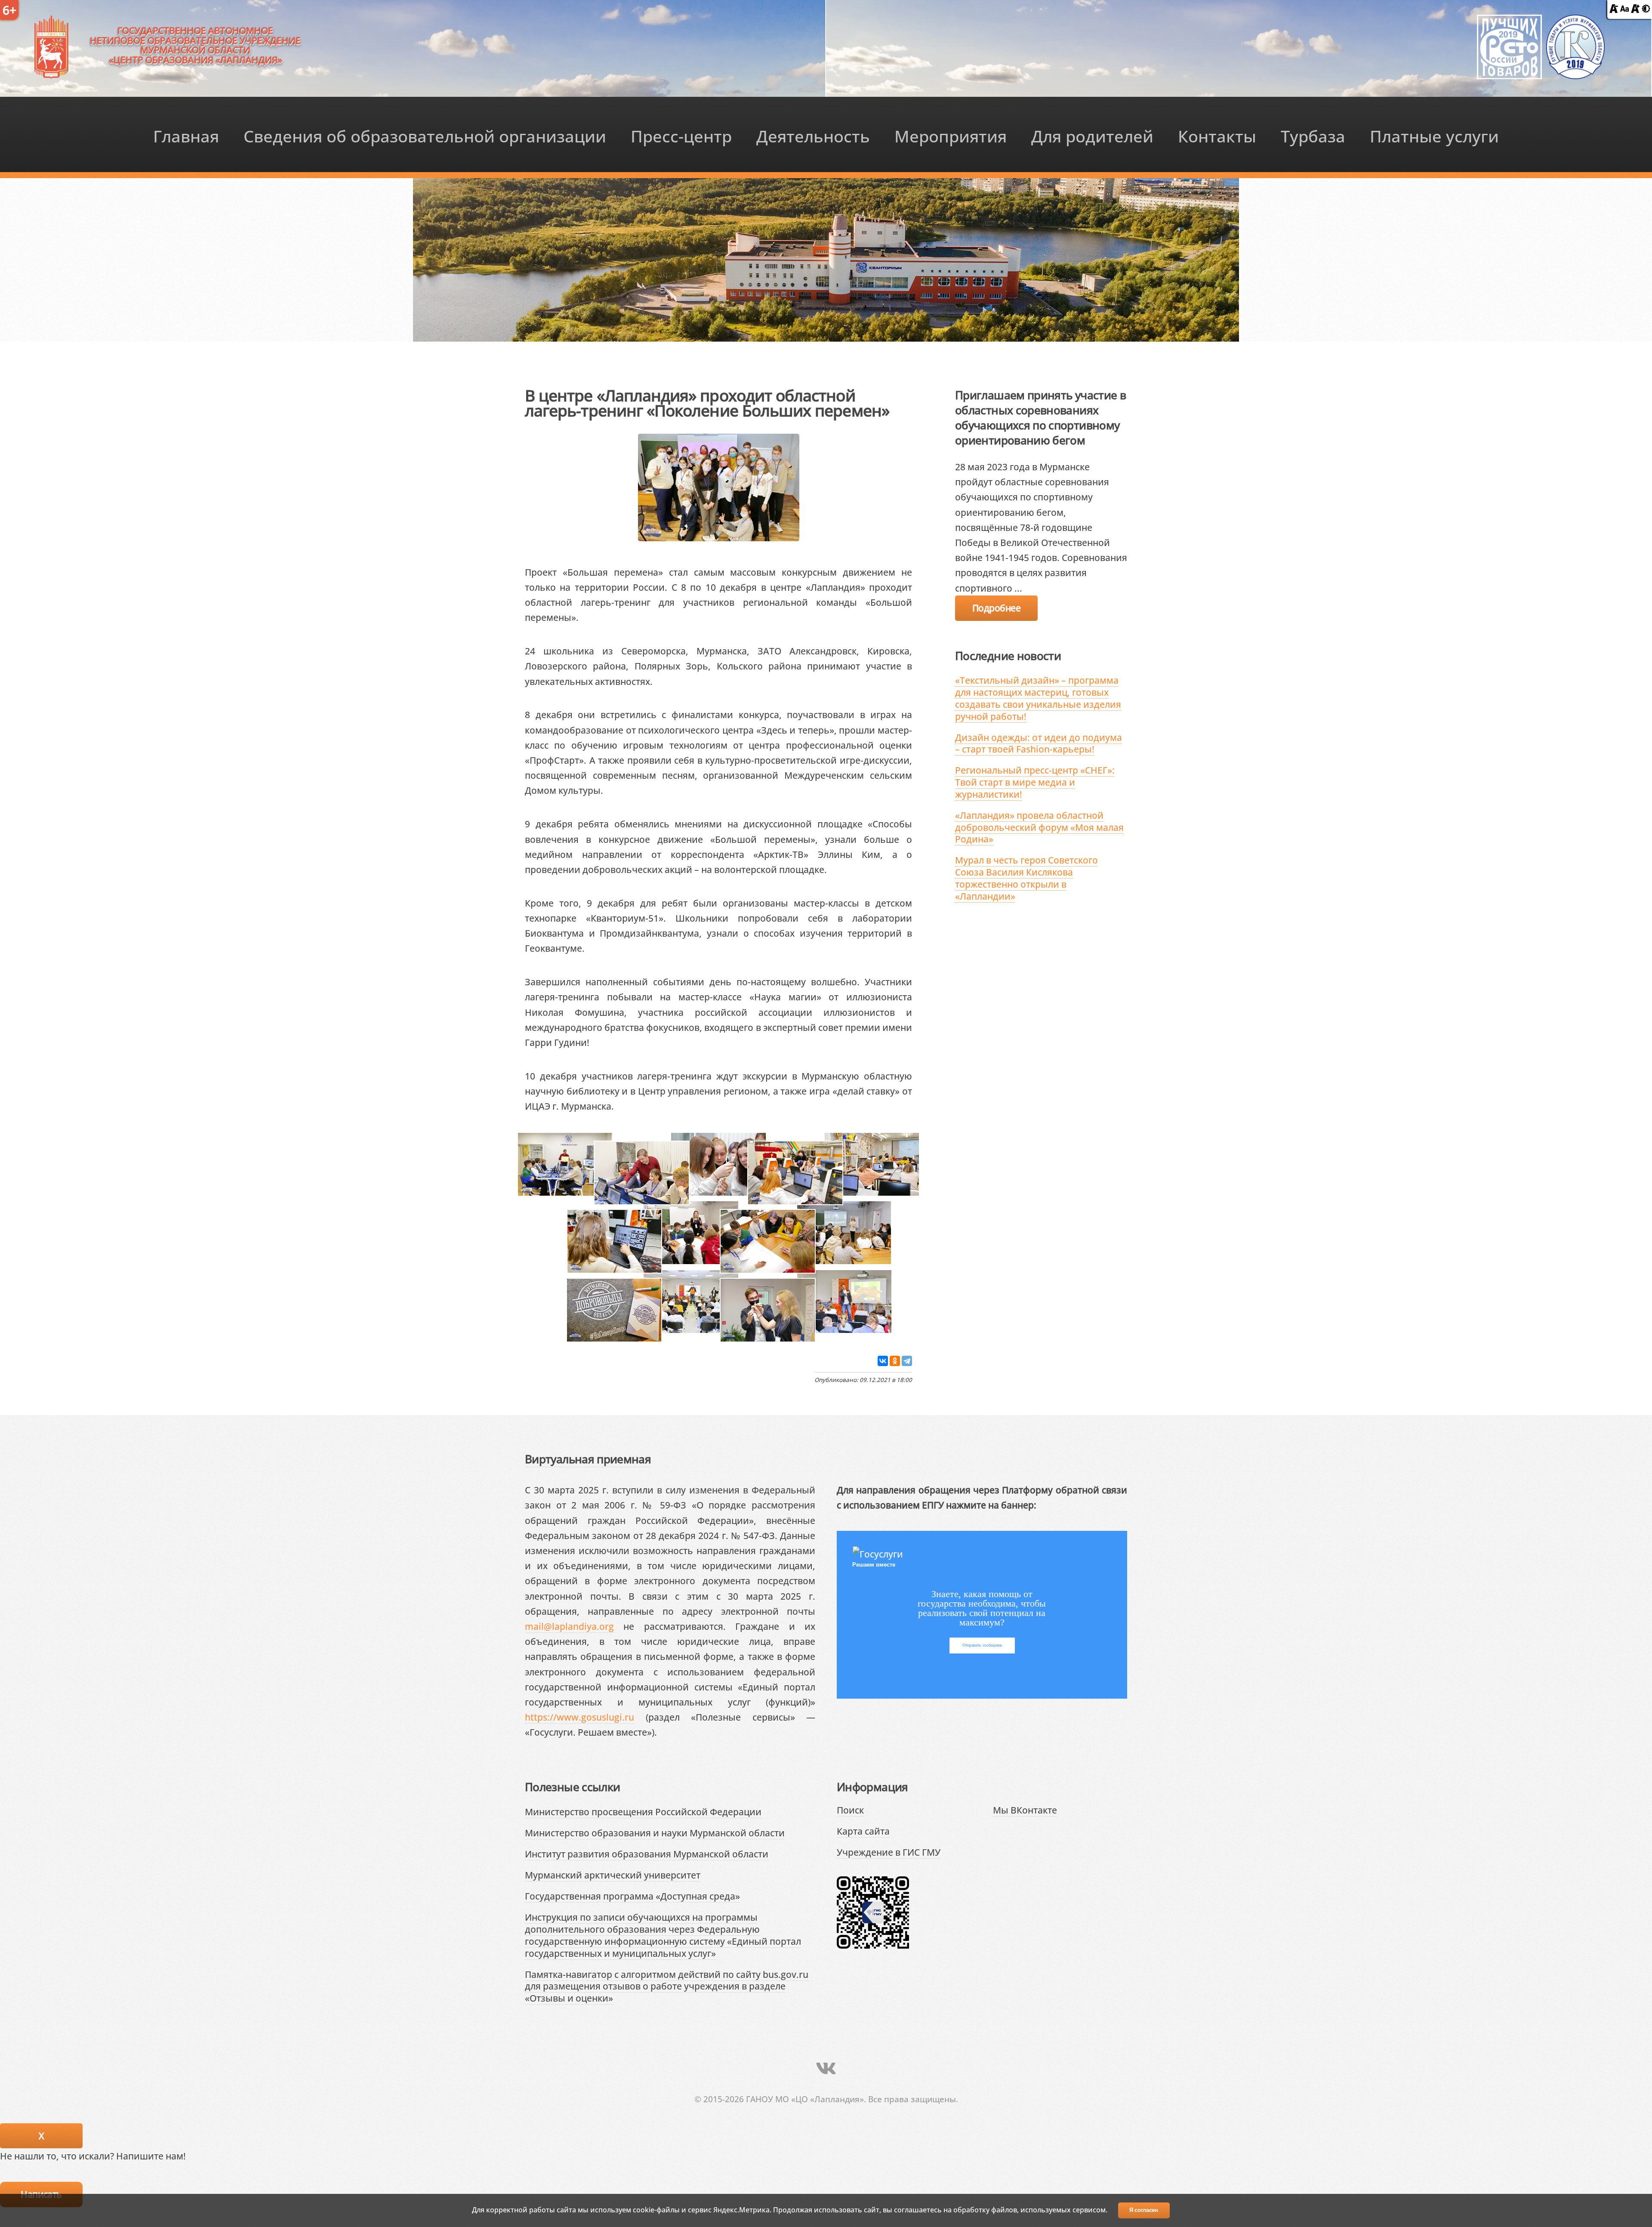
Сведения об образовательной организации (425, 136)
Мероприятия (951, 136)
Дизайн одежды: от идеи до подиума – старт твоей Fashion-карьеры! (1039, 743)
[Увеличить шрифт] (1635, 9)
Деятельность (813, 136)
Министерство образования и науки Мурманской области (655, 1833)
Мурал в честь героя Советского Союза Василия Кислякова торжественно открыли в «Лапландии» (1026, 878)
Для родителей (1092, 136)
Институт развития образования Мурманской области (647, 1854)
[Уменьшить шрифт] (1614, 9)
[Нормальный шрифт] (1624, 9)
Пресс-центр (681, 136)
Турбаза (1313, 136)
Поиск (850, 1810)
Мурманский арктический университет (613, 1875)
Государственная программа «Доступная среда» (632, 1896)
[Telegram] (907, 1361)
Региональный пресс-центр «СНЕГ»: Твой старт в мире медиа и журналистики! (1035, 782)
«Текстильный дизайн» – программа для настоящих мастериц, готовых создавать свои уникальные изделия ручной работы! (1038, 698)
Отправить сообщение (982, 1645)
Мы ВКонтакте (1025, 1810)
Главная (186, 136)
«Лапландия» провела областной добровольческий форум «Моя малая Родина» (1039, 827)
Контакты (1217, 136)
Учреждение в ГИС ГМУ (889, 1852)
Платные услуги (1434, 136)
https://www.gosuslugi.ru (579, 1717)
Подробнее (996, 608)
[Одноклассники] (895, 1361)
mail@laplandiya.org (569, 1626)
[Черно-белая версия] (1646, 9)
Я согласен (1144, 2210)
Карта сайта (863, 1831)
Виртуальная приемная (588, 1459)
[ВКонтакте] (883, 1361)
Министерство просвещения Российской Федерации (643, 1812)
